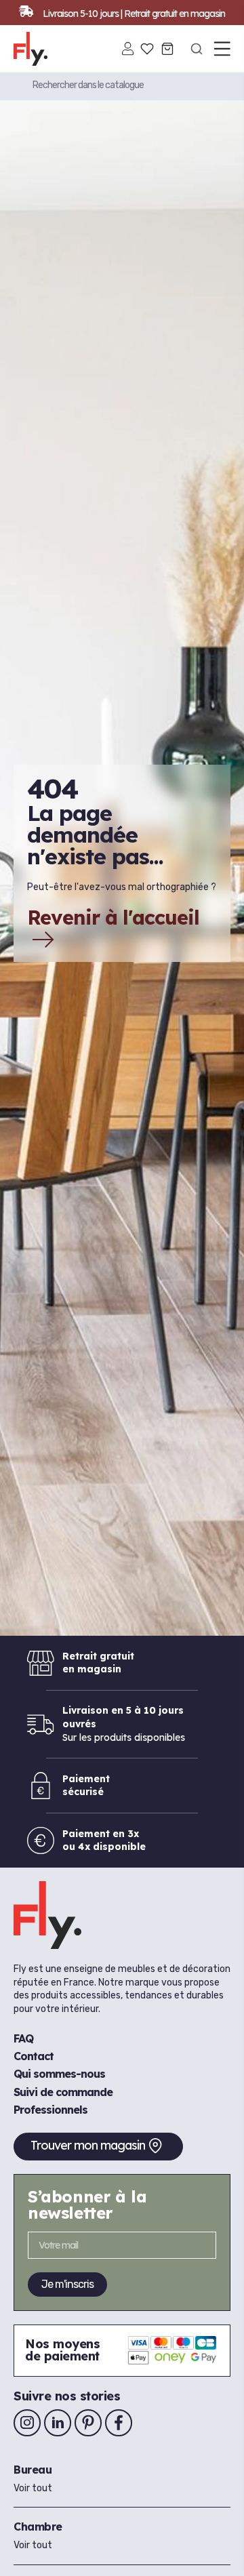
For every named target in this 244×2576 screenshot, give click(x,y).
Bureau (33, 2470)
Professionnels (50, 2110)
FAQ (23, 2038)
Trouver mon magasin (88, 2145)
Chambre (38, 2527)
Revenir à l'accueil (113, 919)
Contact (34, 2056)
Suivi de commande (63, 2092)
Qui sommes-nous (59, 2074)
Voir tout (33, 2488)
